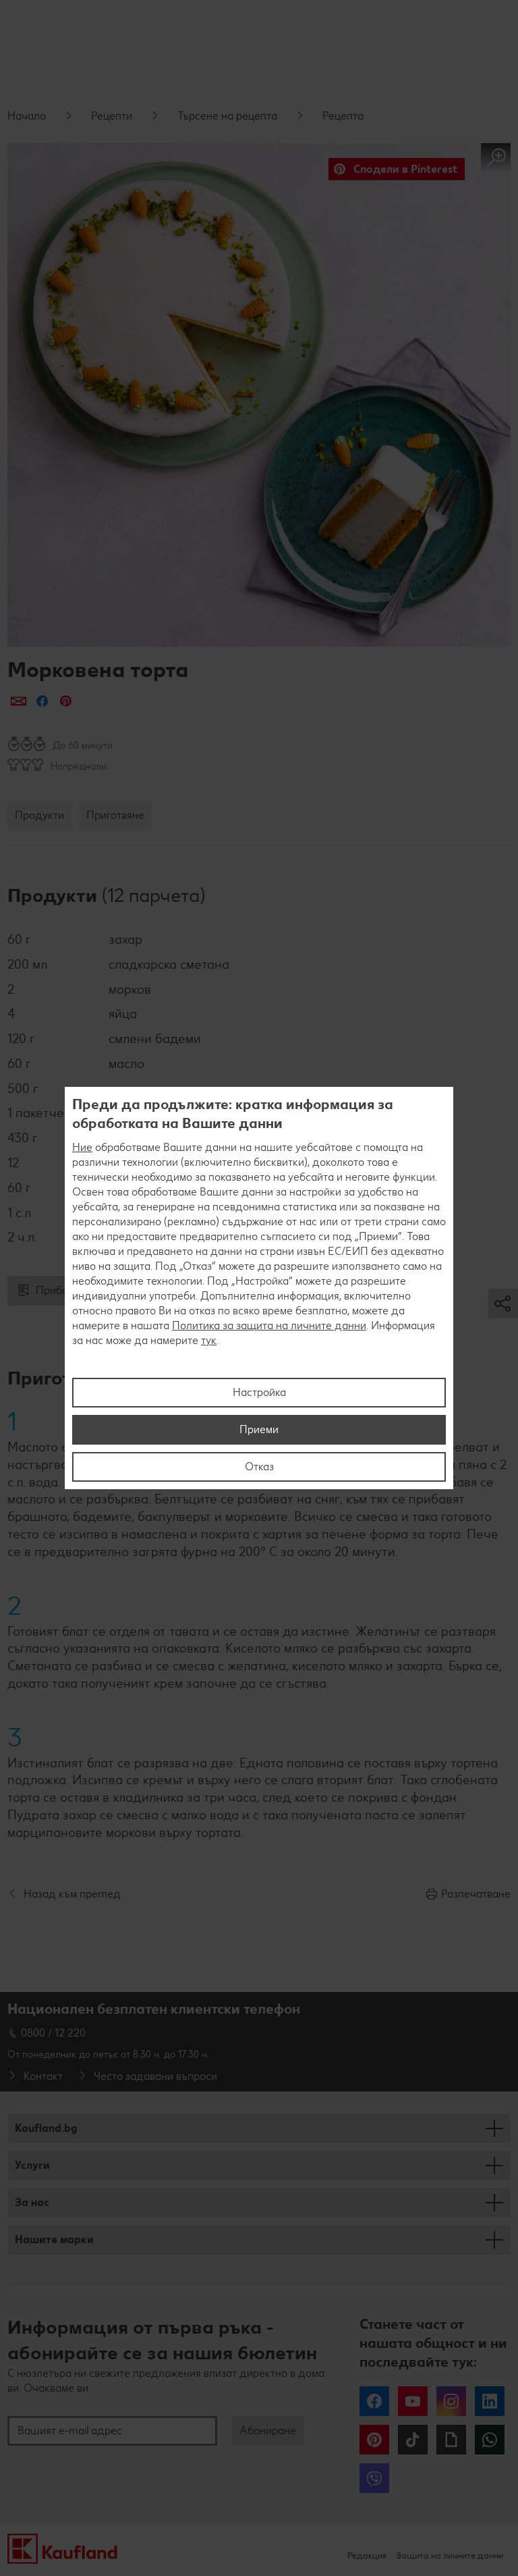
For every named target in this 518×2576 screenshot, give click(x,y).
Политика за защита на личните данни (269, 1325)
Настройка (259, 1392)
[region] (259, 1288)
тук (209, 1340)
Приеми (259, 1429)
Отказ (259, 1467)
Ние (82, 1147)
